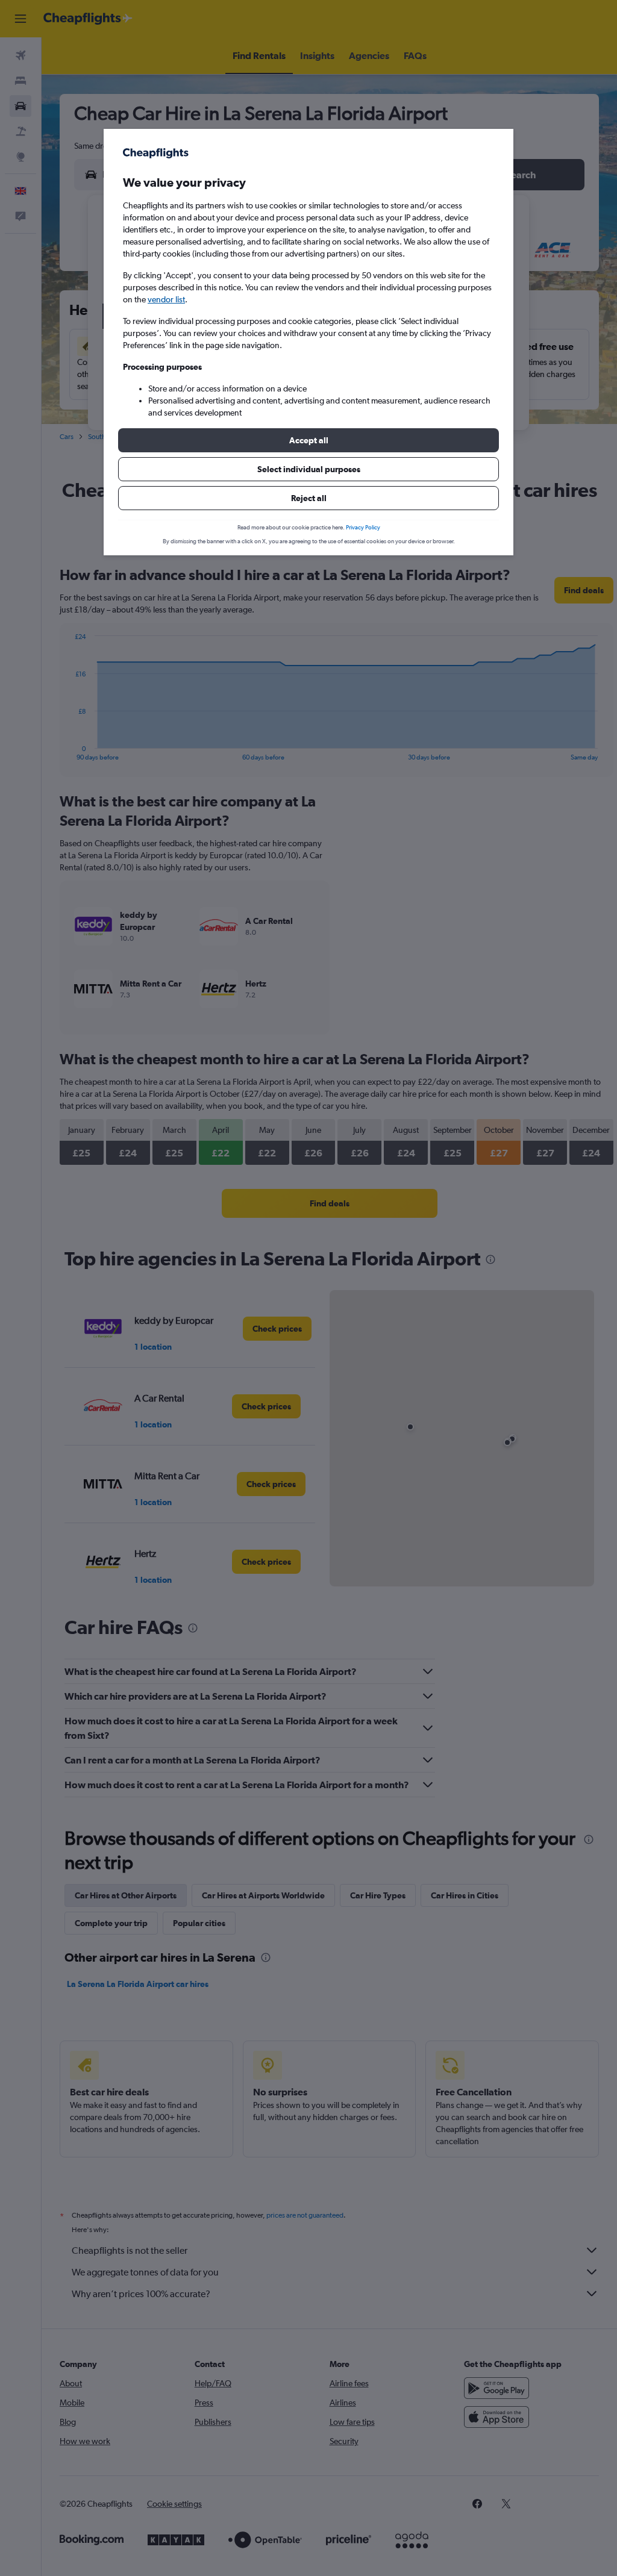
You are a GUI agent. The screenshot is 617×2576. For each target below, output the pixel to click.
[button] (308, 440)
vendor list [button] (166, 299)
